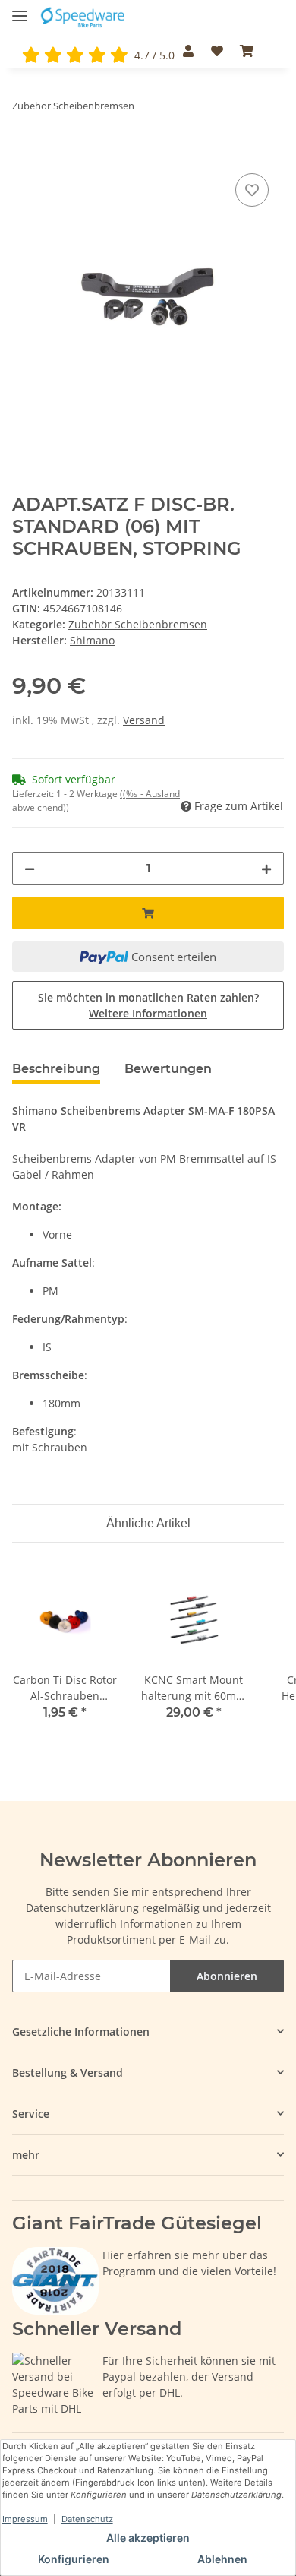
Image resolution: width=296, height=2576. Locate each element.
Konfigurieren (74, 2559)
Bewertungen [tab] (168, 1069)
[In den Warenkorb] (24, 153)
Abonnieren (227, 1976)
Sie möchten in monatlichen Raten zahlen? (148, 1005)
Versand (144, 720)
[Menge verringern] (30, 868)
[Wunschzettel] (216, 51)
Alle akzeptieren (148, 2538)
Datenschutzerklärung (82, 1908)
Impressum (25, 2519)
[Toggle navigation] (20, 9)
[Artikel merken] (252, 190)
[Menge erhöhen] (266, 868)
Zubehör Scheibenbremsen (138, 624)
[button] (188, 51)
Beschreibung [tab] (56, 1069)
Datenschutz (87, 2519)
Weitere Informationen (148, 1013)
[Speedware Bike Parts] (84, 17)
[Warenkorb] (247, 51)
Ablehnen (222, 2559)
